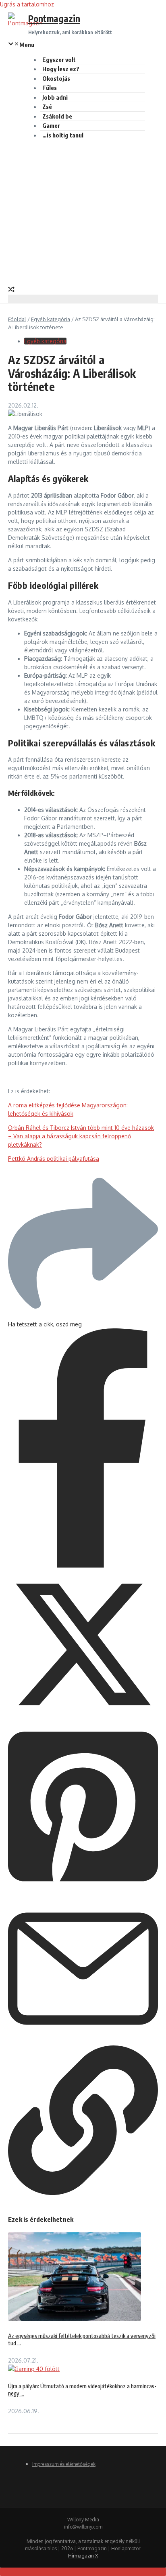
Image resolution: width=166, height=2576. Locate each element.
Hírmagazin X (83, 2556)
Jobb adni (55, 97)
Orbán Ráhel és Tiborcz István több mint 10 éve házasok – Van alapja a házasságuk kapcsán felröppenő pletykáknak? (81, 1136)
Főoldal (17, 319)
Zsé (47, 107)
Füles (50, 88)
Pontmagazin (54, 18)
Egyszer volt (59, 59)
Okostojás (56, 78)
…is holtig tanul (63, 135)
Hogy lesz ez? (61, 69)
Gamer (51, 125)
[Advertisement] (83, 211)
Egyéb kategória (51, 319)
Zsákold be (57, 116)
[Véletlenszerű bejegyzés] (11, 290)
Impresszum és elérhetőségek (64, 2464)
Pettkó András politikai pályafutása (54, 1159)
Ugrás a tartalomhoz (27, 4)
